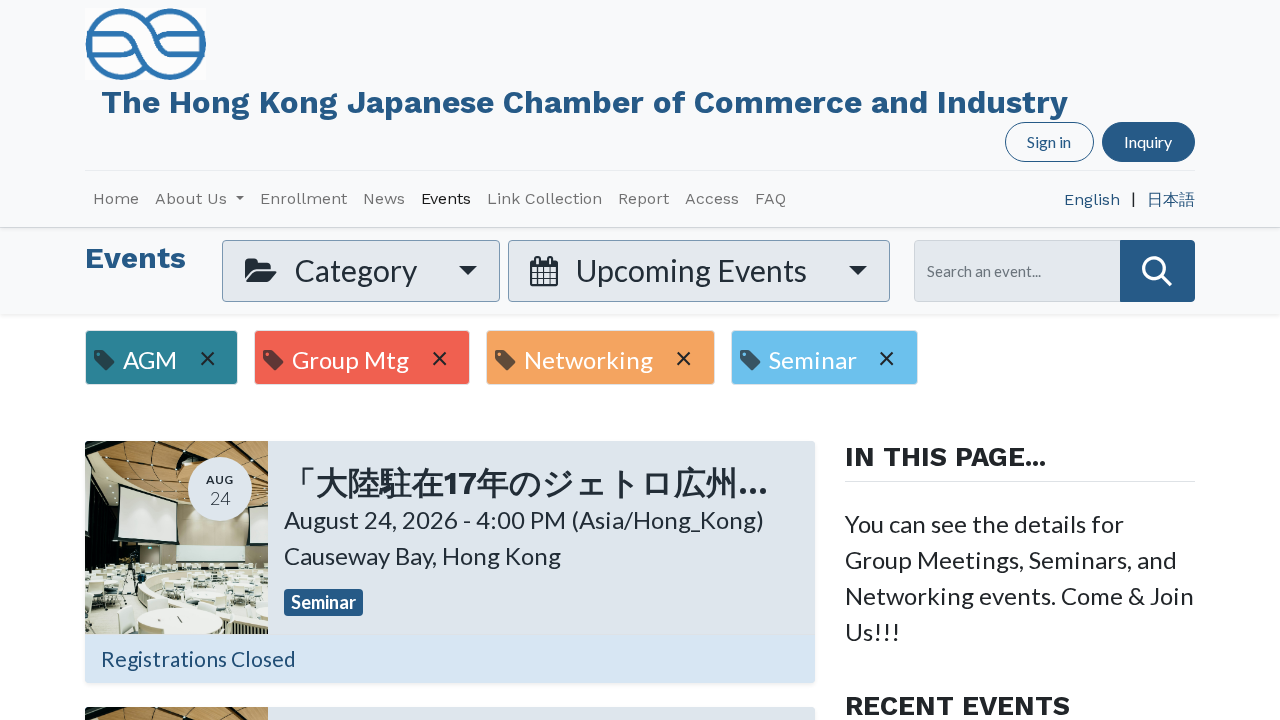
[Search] (1157, 270)
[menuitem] (116, 199)
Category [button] (356, 270)
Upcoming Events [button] (691, 270)
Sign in (1049, 141)
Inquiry (1148, 141)
